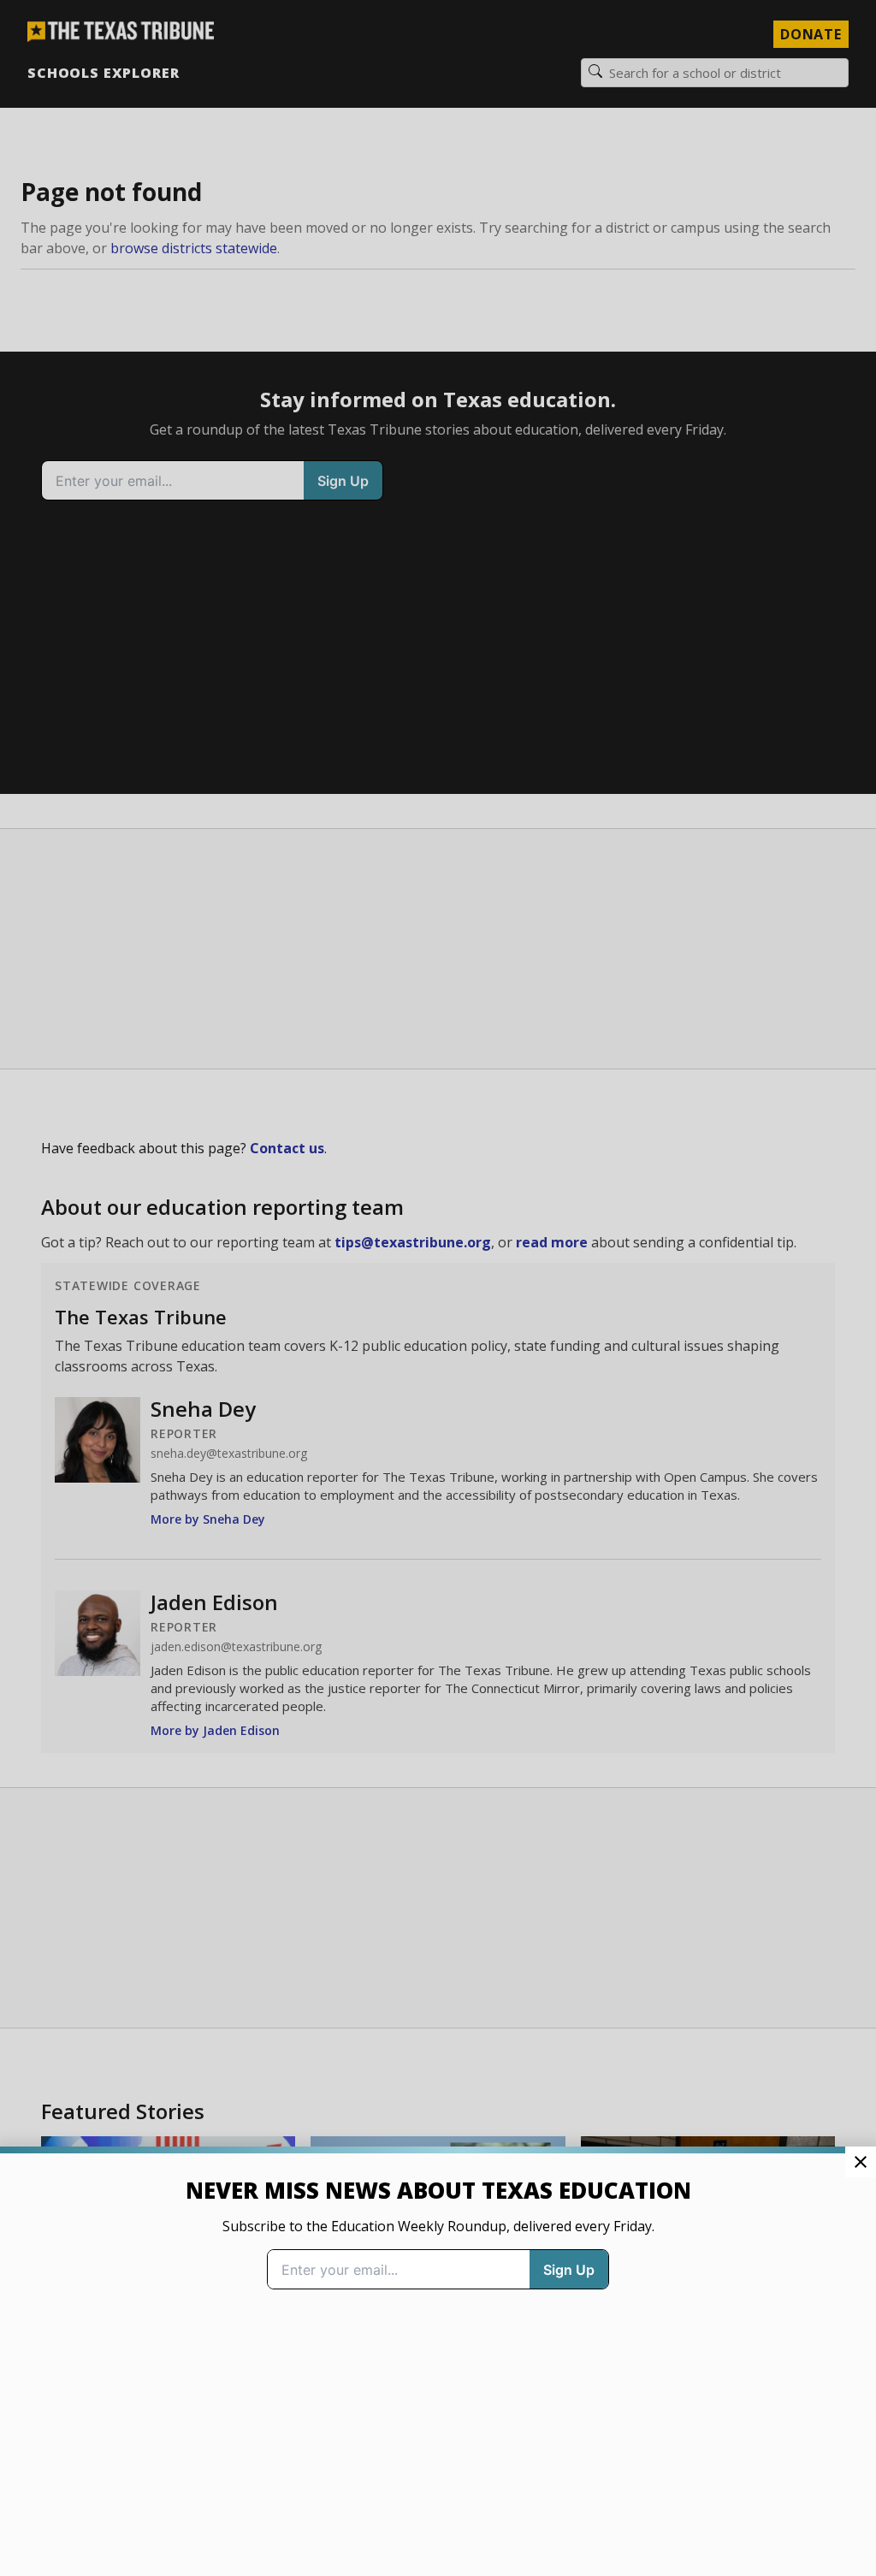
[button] (438, 1288)
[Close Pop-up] (861, 2162)
